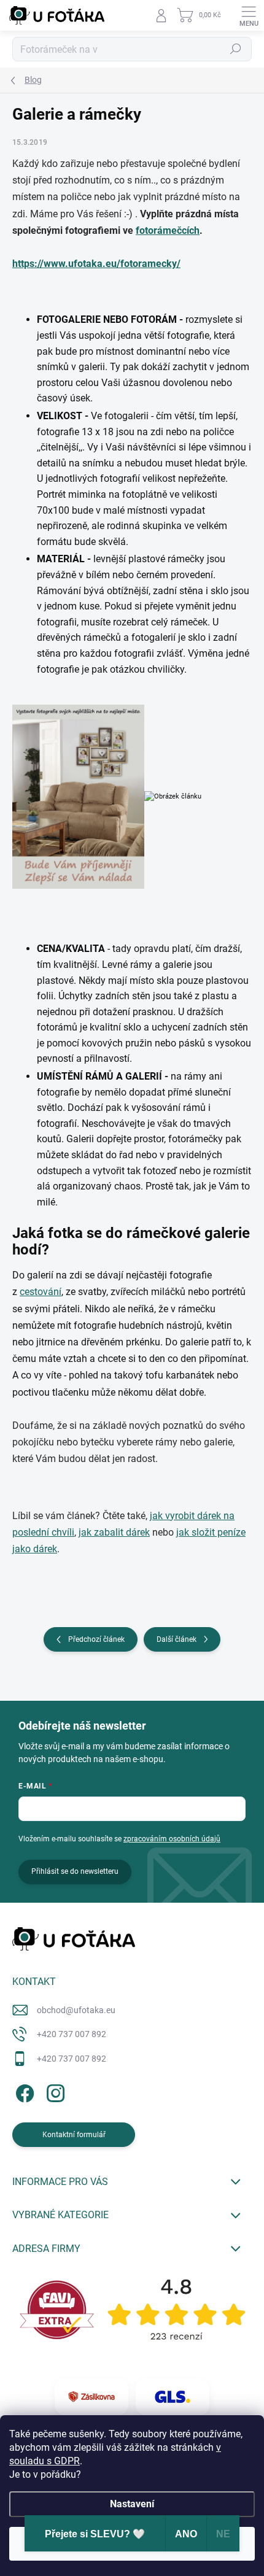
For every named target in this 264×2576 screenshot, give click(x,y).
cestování (41, 1292)
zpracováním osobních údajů (172, 1839)
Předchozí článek (96, 1639)
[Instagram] (54, 2091)
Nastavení (132, 2504)
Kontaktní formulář (74, 2135)
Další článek (177, 1639)
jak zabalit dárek (114, 1532)
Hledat (236, 49)
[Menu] (249, 15)
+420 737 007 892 (72, 2034)
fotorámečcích (168, 230)
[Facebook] (23, 2091)
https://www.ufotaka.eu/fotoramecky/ (96, 264)
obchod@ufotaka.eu (76, 2010)
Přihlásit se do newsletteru (75, 1871)
